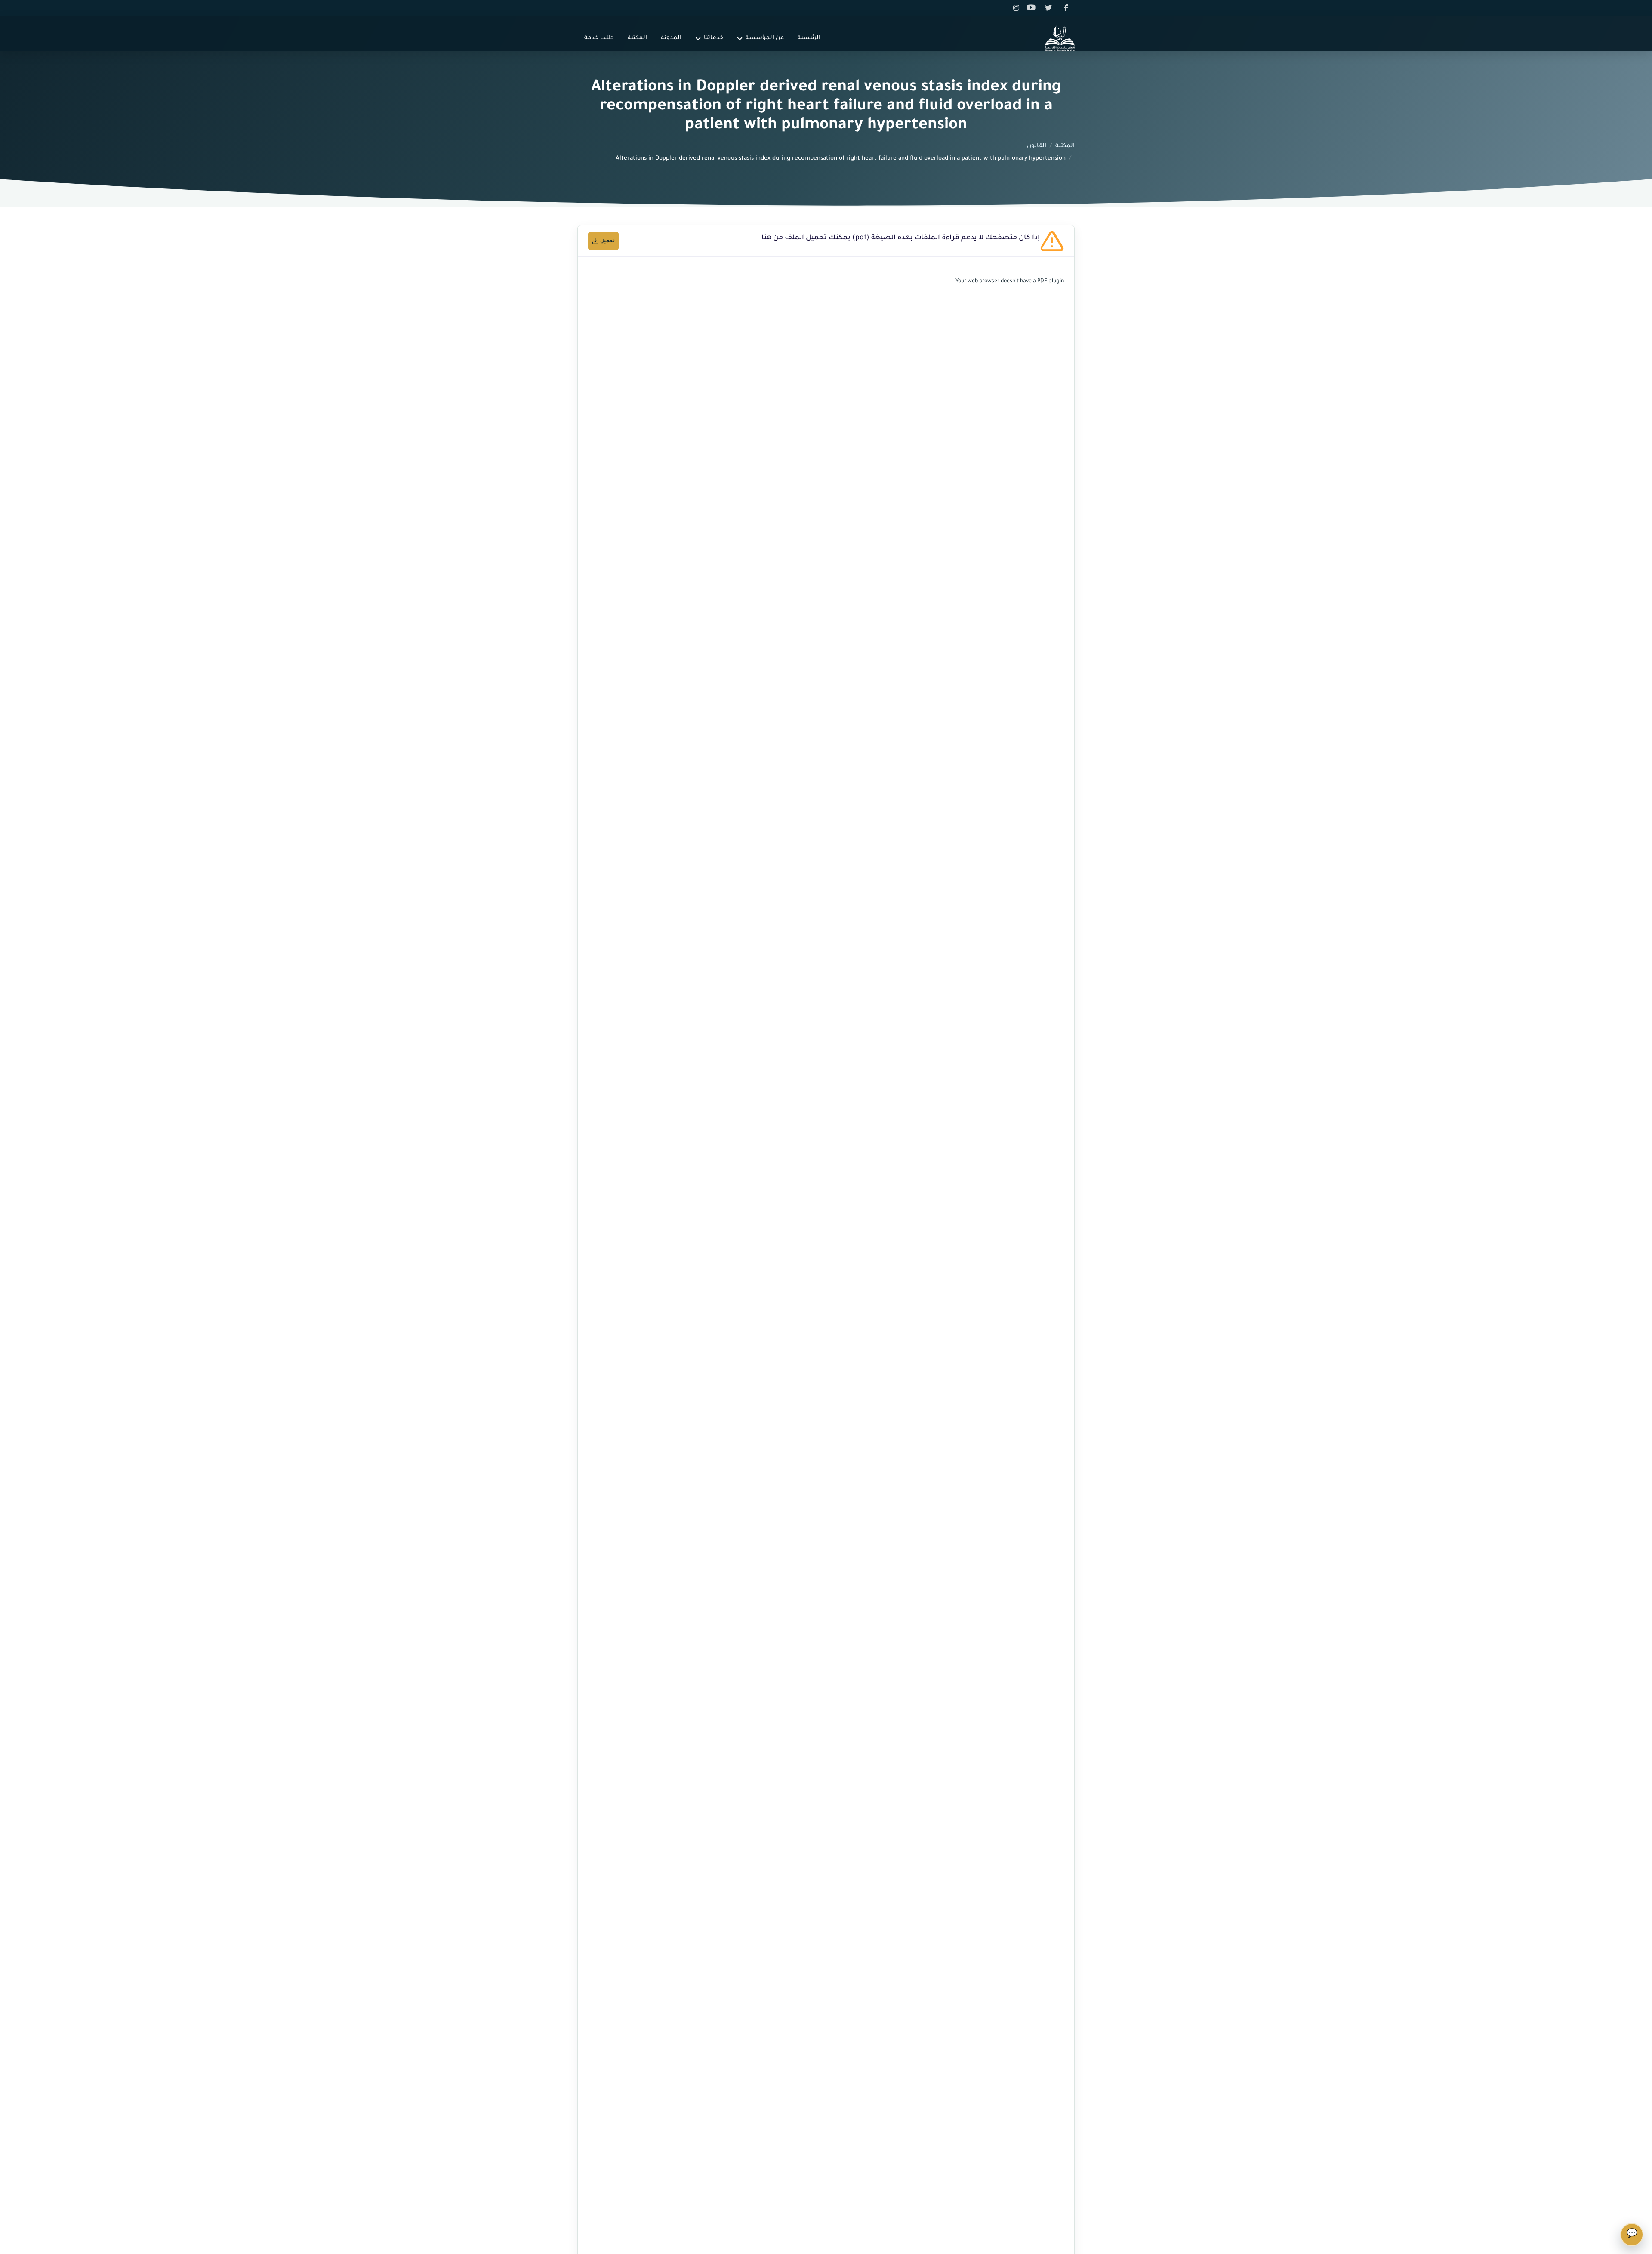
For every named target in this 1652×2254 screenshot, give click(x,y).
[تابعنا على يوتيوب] (1034, 8)
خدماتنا (714, 38)
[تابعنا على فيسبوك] (1066, 8)
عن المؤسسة (765, 38)
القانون (1037, 146)
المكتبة (637, 38)
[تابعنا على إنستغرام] (1017, 8)
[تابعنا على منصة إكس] (1050, 8)
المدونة (671, 38)
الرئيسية (809, 38)
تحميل (607, 241)
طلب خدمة (599, 38)
